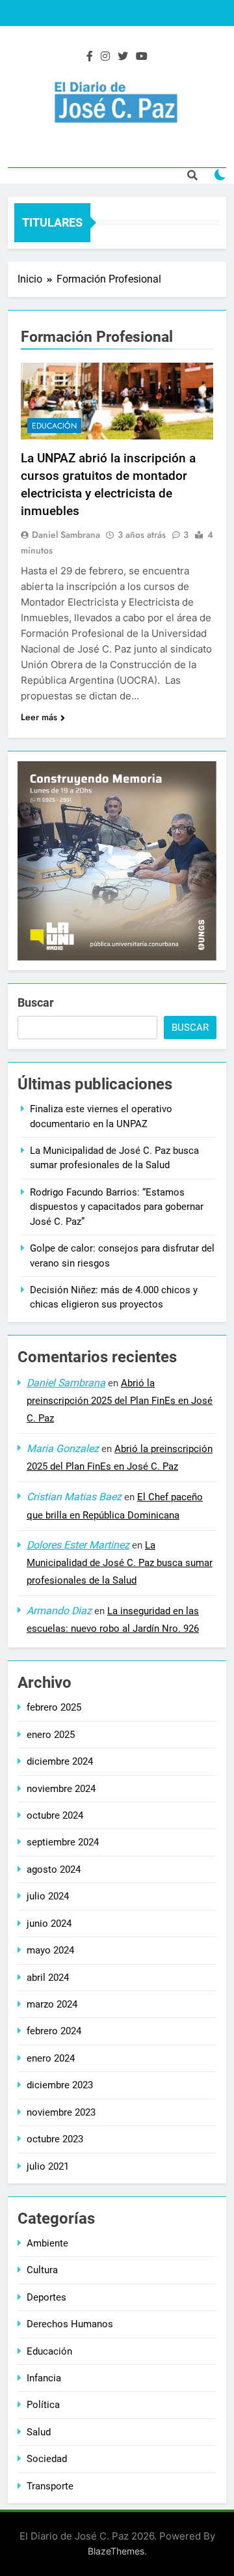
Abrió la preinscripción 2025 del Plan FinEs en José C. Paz (120, 1401)
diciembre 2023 (60, 2085)
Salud (39, 2432)
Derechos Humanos (70, 2324)
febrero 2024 (54, 2031)
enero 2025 (51, 1735)
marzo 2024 (52, 2004)
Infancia (44, 2378)
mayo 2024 (50, 1950)
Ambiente (47, 2243)
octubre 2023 (55, 2139)
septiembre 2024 (63, 1842)
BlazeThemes (116, 2551)
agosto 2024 (54, 1869)
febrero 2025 (54, 1707)
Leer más (39, 717)
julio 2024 (48, 1896)
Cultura (42, 2270)
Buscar (36, 1002)
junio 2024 (49, 1924)
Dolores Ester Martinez (78, 1545)
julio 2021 (48, 2166)
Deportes (46, 2297)
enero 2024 (51, 2058)
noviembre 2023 (61, 2112)
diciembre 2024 (60, 1761)
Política (43, 2405)
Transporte (50, 2486)
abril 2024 (48, 1978)
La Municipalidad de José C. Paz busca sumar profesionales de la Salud (120, 1563)
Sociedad (47, 2459)
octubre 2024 (55, 1815)
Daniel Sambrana (66, 535)
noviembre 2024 (61, 1789)
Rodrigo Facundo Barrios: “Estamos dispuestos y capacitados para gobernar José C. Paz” (117, 1207)
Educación (54, 426)
